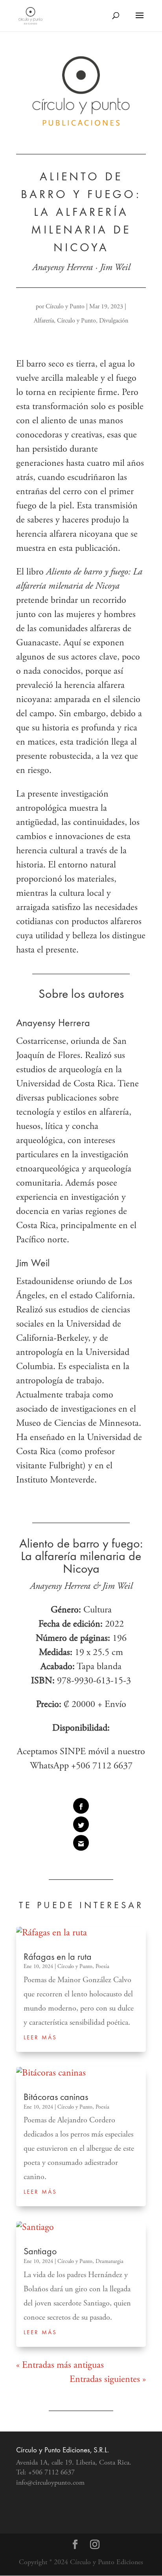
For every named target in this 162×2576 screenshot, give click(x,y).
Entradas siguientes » (108, 2380)
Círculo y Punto (65, 307)
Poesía (102, 1967)
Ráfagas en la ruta (58, 1958)
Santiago (40, 2252)
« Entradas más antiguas (60, 2366)
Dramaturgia (110, 2262)
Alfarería (44, 321)
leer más (40, 2038)
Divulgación (114, 321)
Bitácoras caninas (56, 2098)
